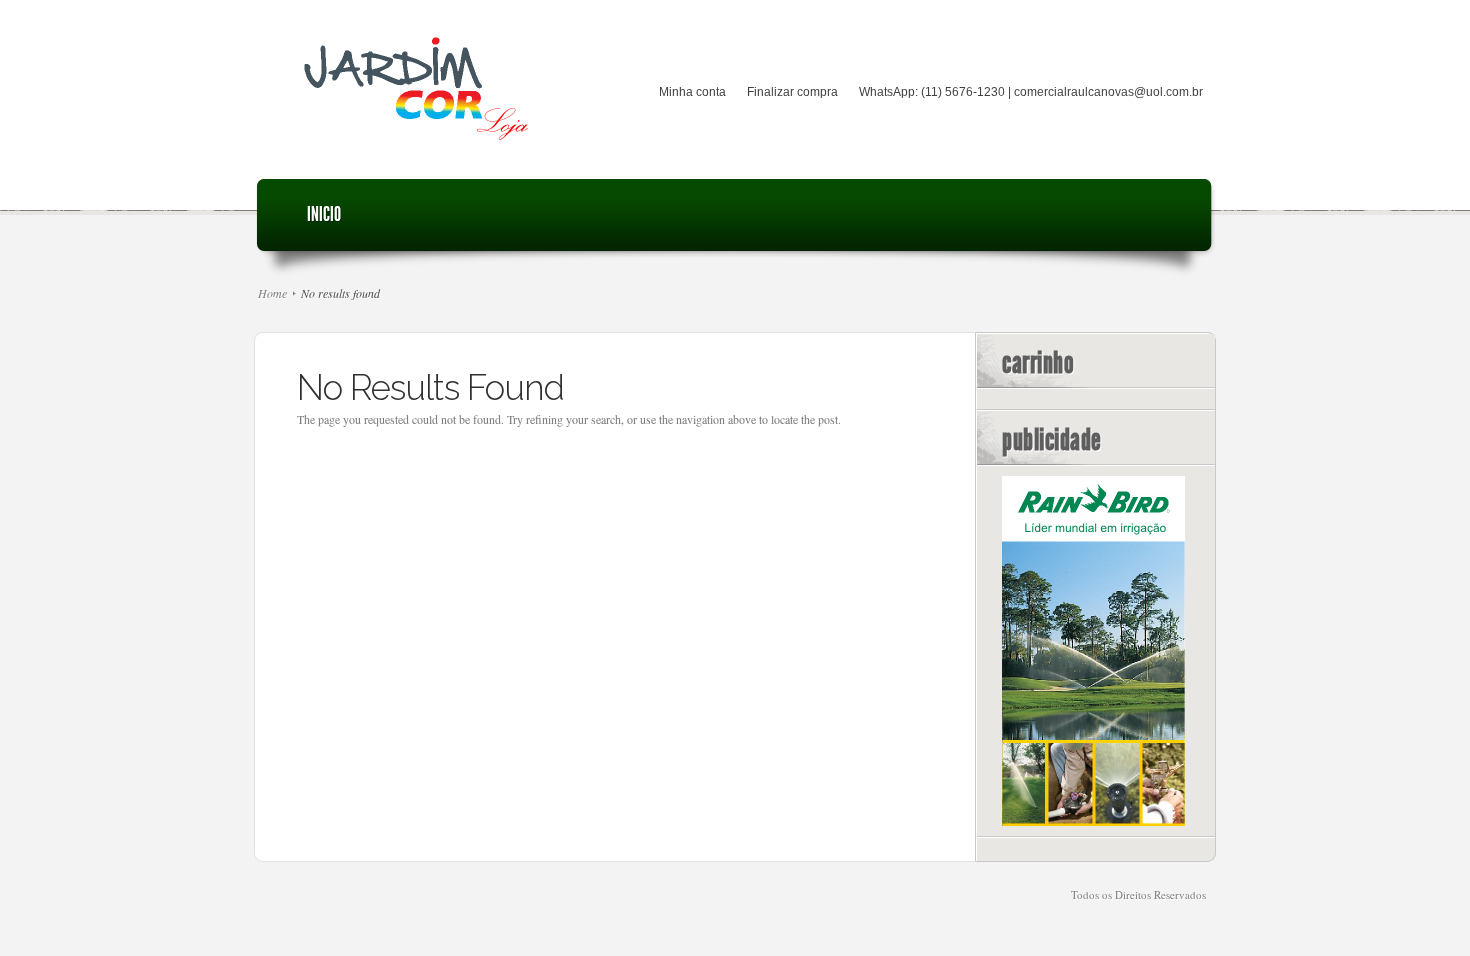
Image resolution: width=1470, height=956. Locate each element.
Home (272, 293)
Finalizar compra (792, 92)
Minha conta (692, 92)
